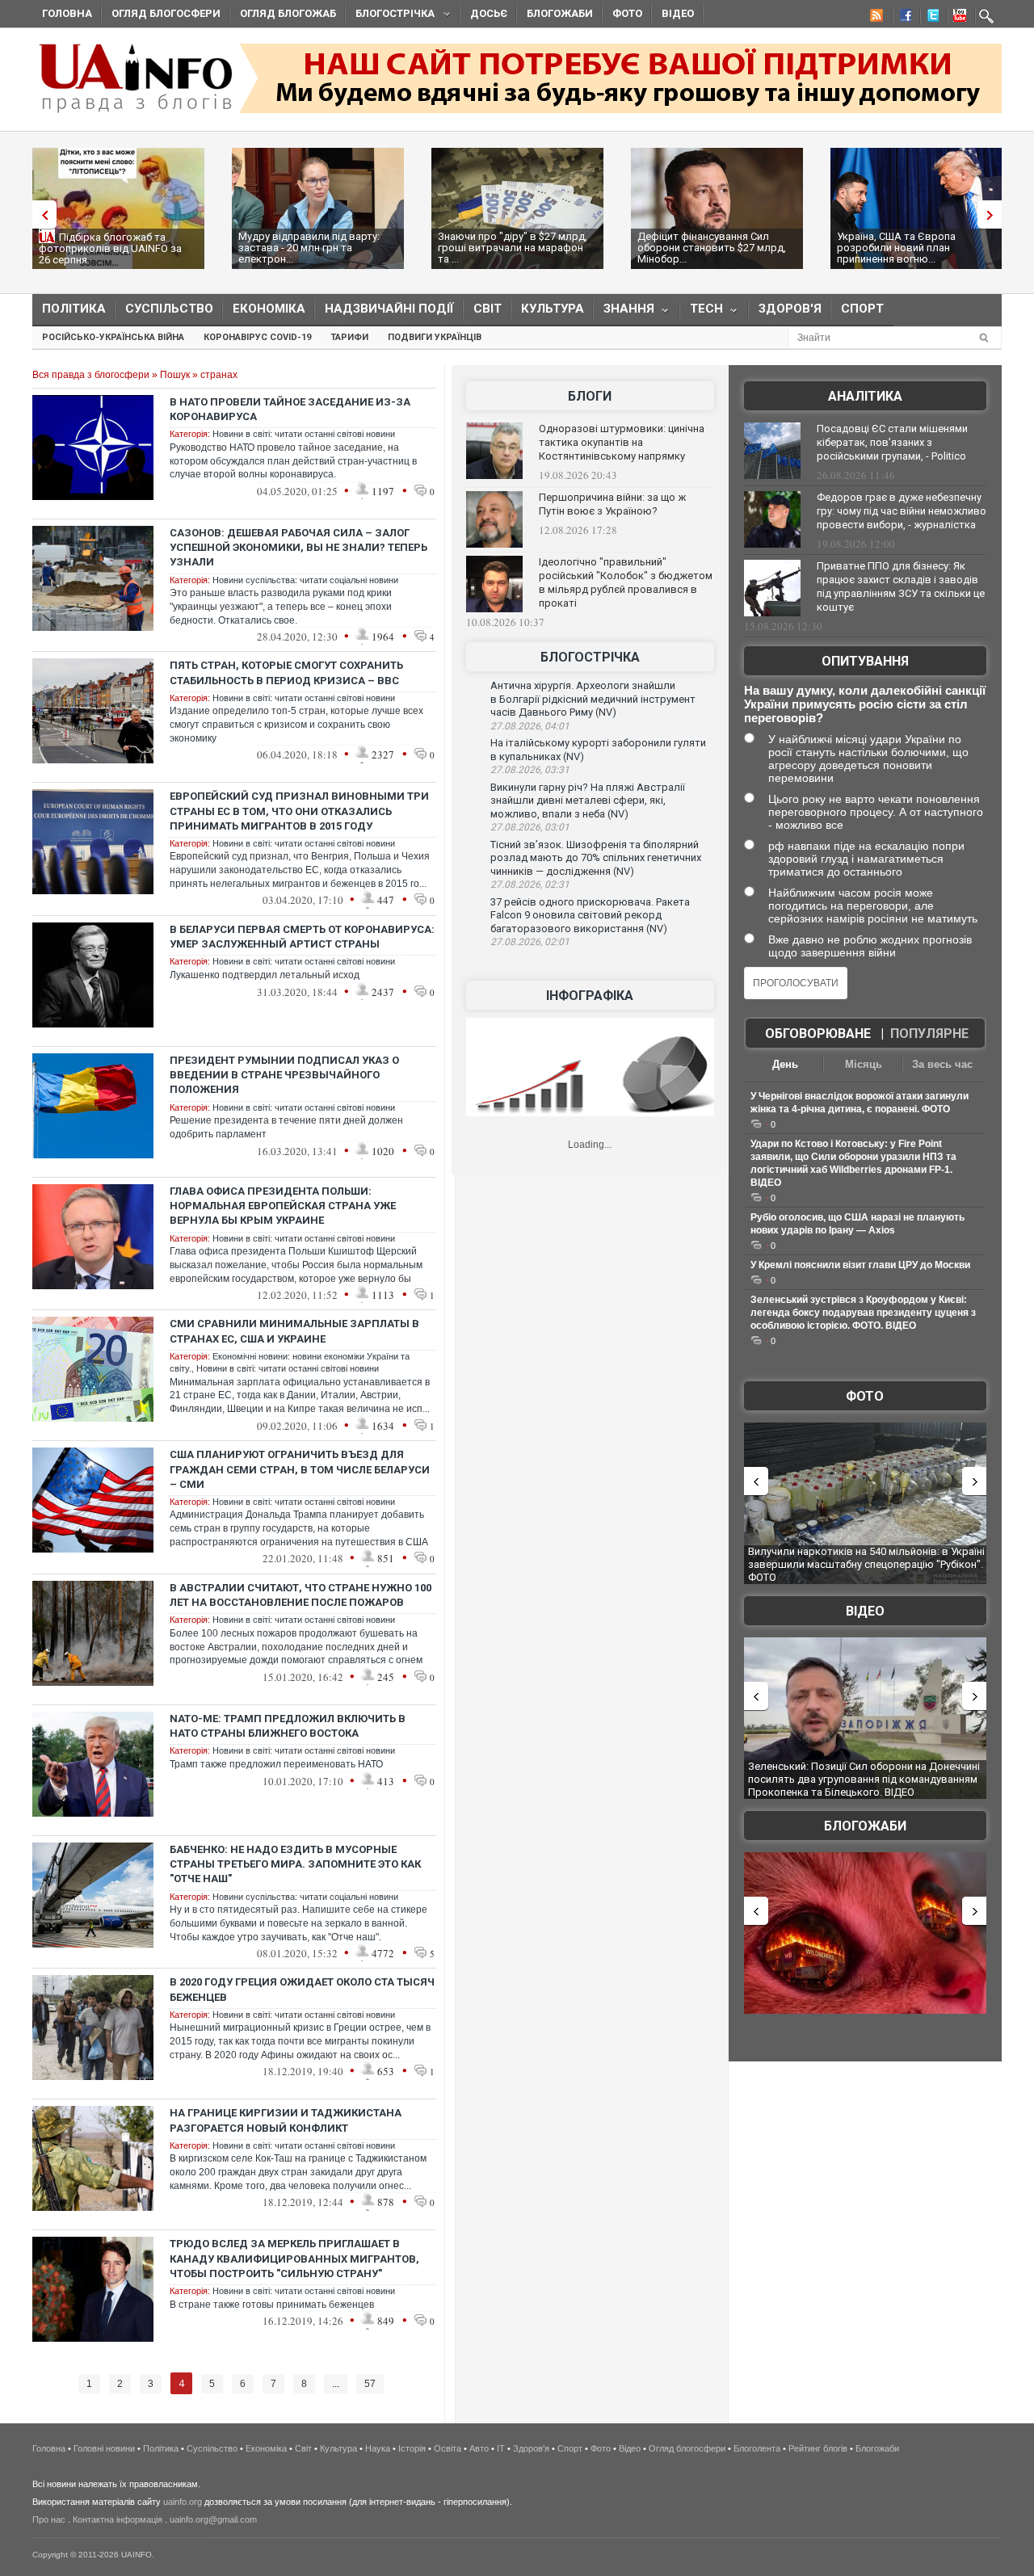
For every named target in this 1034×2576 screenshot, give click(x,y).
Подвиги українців (435, 337)
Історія (412, 2448)
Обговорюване (818, 1034)
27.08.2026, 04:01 (530, 726)
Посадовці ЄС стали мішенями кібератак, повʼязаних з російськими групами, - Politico (892, 442)
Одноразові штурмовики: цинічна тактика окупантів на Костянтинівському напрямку (622, 442)
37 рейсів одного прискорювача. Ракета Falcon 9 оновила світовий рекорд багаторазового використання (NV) (590, 915)
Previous (40, 214)
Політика (74, 309)
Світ (488, 309)
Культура (553, 309)
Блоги (590, 396)
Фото (627, 13)
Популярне (929, 1034)
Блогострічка (390, 16)
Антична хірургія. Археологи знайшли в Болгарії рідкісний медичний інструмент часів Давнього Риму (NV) (593, 699)
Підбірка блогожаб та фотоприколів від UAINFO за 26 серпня (110, 248)
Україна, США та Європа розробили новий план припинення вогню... (896, 248)
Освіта (448, 2448)
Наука (378, 2448)
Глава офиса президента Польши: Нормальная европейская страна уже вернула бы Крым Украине (283, 1206)
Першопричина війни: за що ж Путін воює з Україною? (612, 504)
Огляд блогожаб (288, 13)
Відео (678, 13)
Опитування (865, 661)
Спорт (862, 309)
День (785, 1064)
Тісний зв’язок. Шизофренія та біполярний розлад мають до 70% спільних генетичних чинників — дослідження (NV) (596, 858)
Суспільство (169, 309)
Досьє (489, 13)
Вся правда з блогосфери (91, 375)
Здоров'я (790, 309)
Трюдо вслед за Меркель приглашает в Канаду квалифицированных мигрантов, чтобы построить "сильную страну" (294, 2258)
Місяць (864, 1064)
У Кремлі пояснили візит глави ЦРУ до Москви (860, 1265)
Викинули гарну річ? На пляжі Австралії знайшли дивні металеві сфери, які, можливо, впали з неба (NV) (588, 801)
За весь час (942, 1064)
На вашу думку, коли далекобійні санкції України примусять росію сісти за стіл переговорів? (865, 704)
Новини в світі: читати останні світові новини (304, 434)
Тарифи (349, 337)
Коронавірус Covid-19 (257, 337)
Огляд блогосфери (166, 13)
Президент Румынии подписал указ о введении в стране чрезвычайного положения (284, 1075)
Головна (67, 13)
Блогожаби (560, 13)
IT (501, 2448)
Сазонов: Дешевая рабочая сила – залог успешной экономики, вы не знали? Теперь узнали (298, 547)
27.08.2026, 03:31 (530, 770)
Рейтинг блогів (818, 2448)
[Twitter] (930, 18)
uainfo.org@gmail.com (213, 2519)
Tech (702, 312)
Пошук (175, 375)
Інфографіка (590, 996)
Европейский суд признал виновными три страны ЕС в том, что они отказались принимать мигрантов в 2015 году (299, 811)
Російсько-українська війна (113, 337)
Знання (624, 312)
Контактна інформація (118, 2519)
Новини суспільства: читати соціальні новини (305, 580)
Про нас (49, 2519)
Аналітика (865, 396)
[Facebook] (902, 18)
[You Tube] (957, 18)
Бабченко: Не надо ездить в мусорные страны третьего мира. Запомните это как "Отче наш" (295, 1864)
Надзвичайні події (389, 309)
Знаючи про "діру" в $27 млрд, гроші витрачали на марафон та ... (513, 248)
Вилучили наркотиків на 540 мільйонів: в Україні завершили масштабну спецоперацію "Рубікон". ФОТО (866, 1564)
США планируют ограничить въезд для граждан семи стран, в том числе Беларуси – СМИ (300, 1469)
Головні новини (104, 2448)
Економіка (269, 309)
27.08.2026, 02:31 (530, 885)
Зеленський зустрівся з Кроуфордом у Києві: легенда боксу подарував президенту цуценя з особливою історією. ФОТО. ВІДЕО (863, 1313)
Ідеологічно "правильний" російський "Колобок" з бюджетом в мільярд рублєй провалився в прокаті (626, 582)
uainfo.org (183, 2502)
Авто (479, 2448)
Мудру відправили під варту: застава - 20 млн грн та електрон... (309, 248)
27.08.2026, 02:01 (530, 942)
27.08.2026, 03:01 (530, 827)
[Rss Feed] (875, 18)
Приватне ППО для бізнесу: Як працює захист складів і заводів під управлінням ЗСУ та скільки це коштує (901, 586)
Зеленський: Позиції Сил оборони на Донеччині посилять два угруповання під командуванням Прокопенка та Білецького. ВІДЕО (864, 1779)
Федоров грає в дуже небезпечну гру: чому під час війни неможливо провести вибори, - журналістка (902, 511)
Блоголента (757, 2448)
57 (370, 2384)
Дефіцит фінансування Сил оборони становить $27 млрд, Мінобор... (712, 248)
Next (994, 214)
